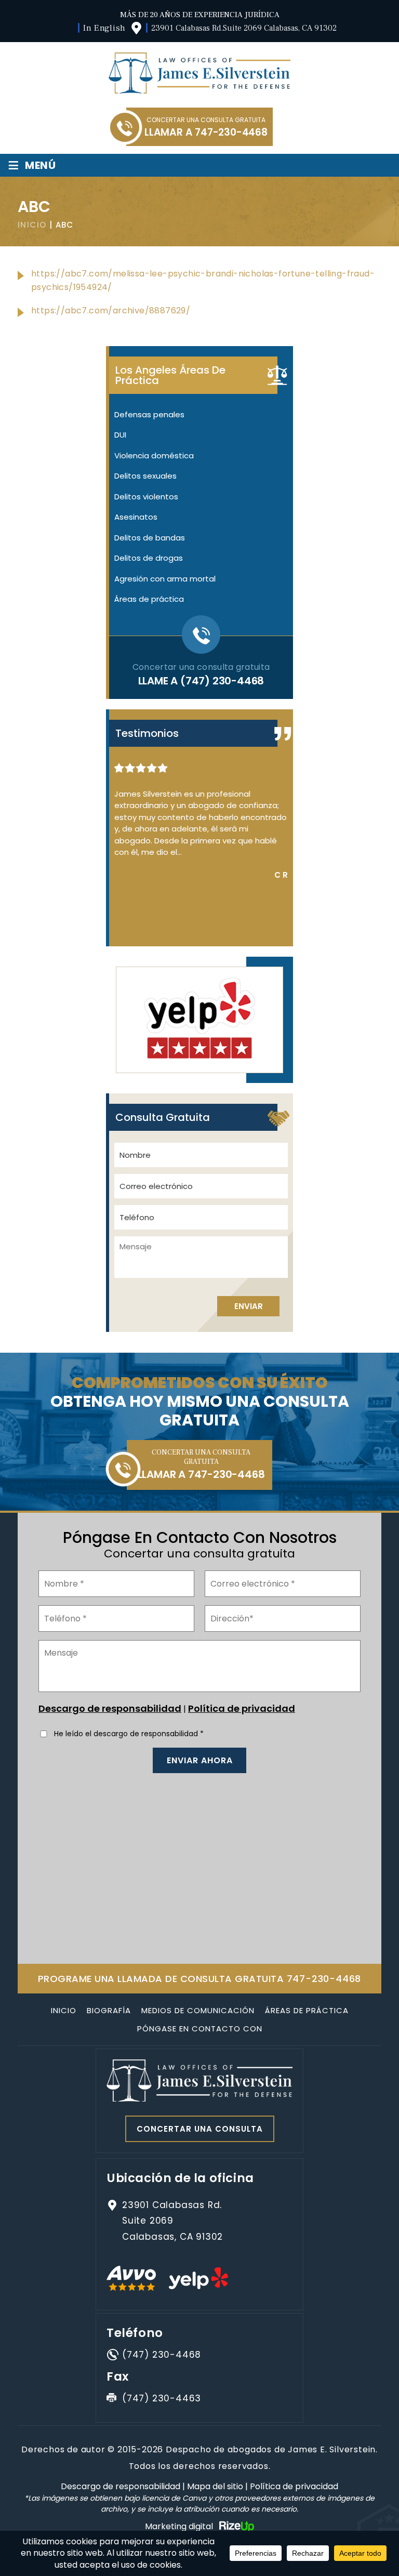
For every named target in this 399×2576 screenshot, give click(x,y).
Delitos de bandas (150, 538)
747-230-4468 (231, 132)
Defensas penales (149, 414)
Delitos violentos (146, 497)
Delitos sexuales (145, 476)
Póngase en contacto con (200, 2029)
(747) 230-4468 (222, 681)
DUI (120, 435)
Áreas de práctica (149, 599)
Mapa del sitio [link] (215, 2486)
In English (104, 28)
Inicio (64, 2010)
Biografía (109, 2010)
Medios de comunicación (198, 2010)
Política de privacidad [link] (294, 2486)
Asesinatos (136, 517)
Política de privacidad (242, 1708)
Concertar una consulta (200, 2129)
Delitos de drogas (149, 558)
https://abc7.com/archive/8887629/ (111, 311)
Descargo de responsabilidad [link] (121, 2486)
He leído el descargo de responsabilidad (129, 1734)
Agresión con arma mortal (165, 579)
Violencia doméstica (154, 455)
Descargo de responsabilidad (110, 1708)
